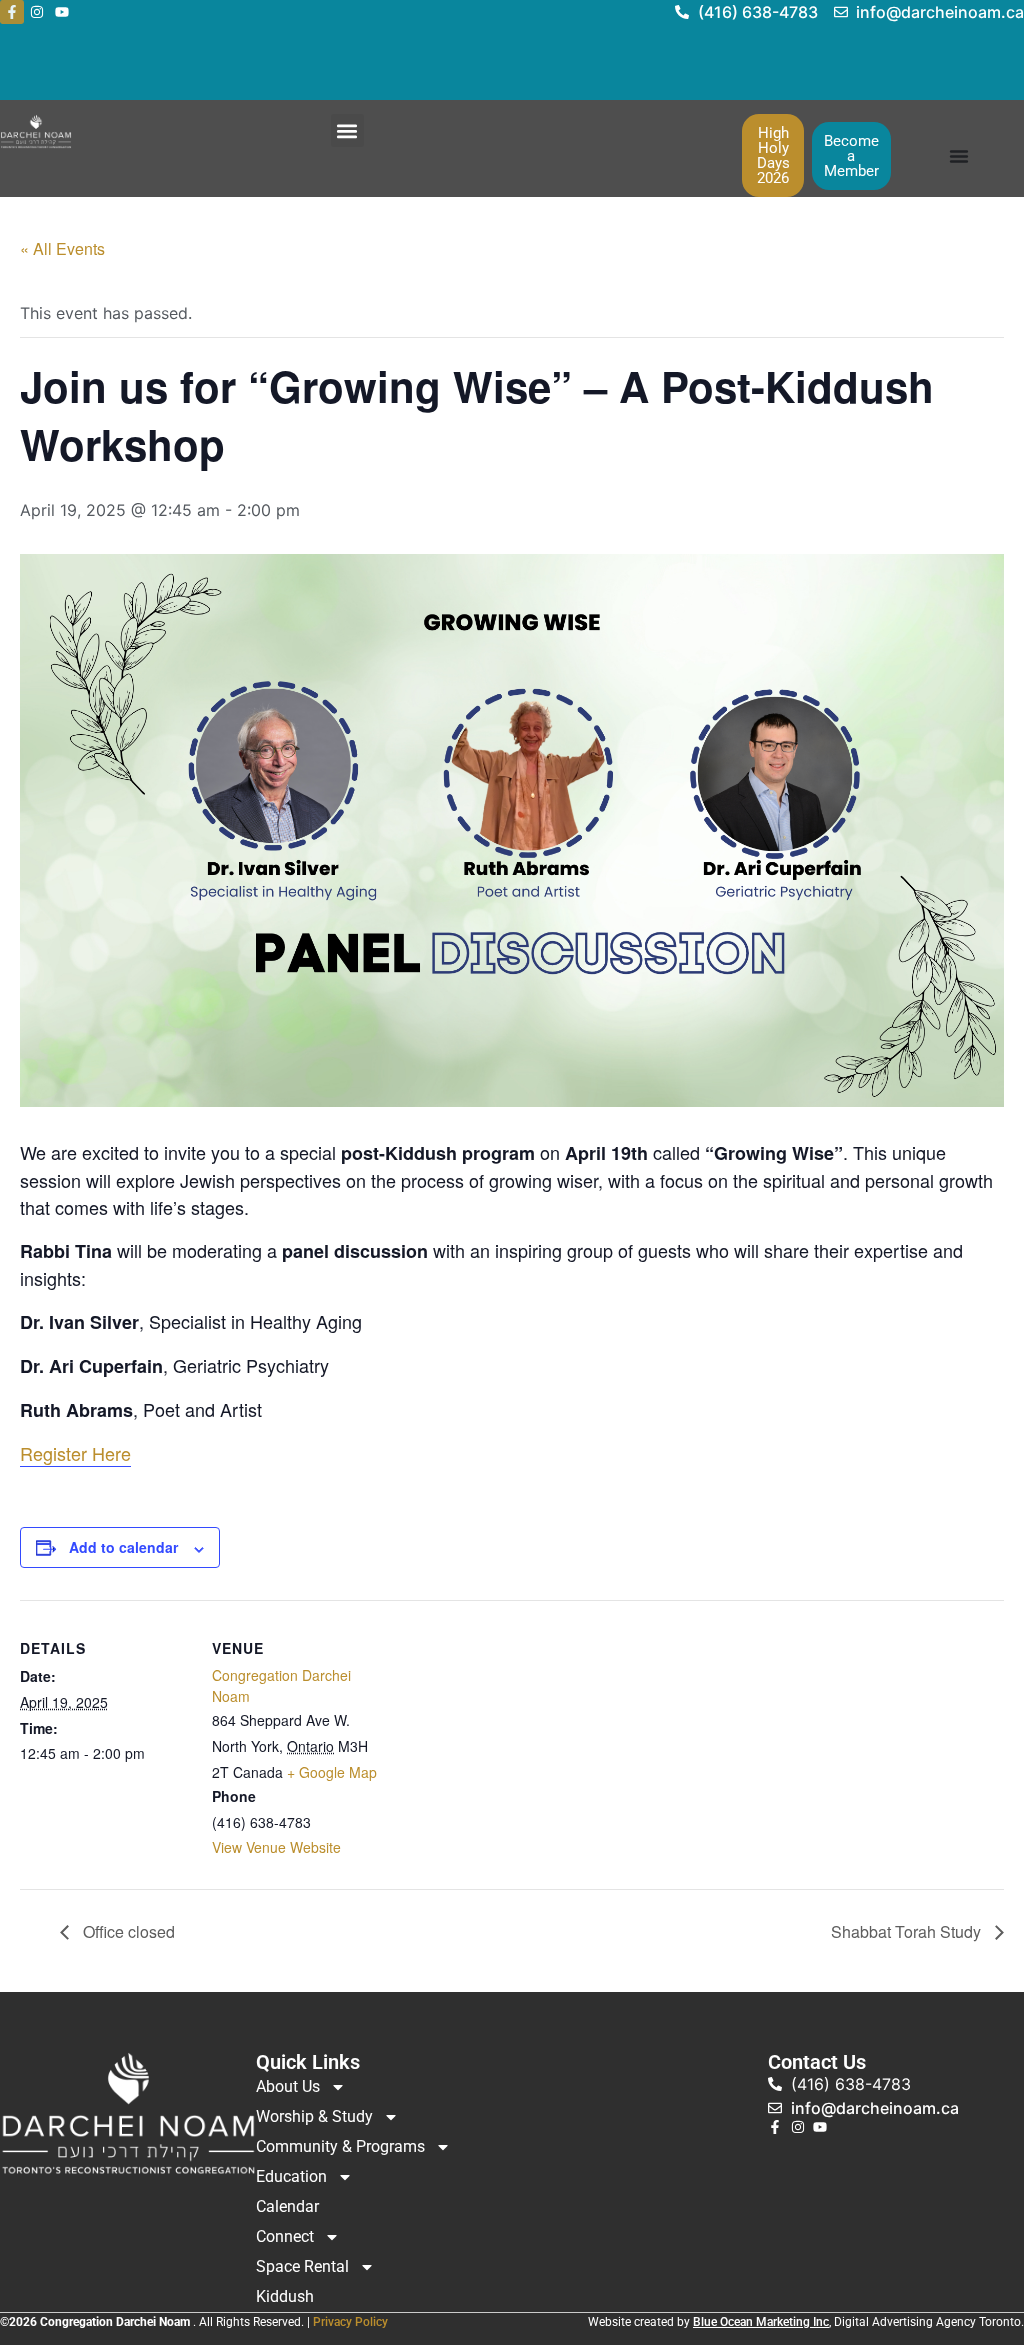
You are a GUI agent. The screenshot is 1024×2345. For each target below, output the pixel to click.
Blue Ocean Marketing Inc (761, 2322)
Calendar (287, 2206)
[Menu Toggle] (959, 156)
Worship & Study (314, 2116)
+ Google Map (332, 1772)
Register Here (75, 1453)
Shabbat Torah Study (908, 1931)
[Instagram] (37, 12)
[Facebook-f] (12, 12)
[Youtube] (62, 12)
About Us (288, 2086)
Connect (285, 2236)
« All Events (62, 248)
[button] (347, 130)
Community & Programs (340, 2146)
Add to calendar (123, 1547)
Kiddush (285, 2296)
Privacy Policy (350, 2322)
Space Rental (302, 2266)
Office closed (127, 1931)
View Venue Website (276, 1847)
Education (291, 2176)
